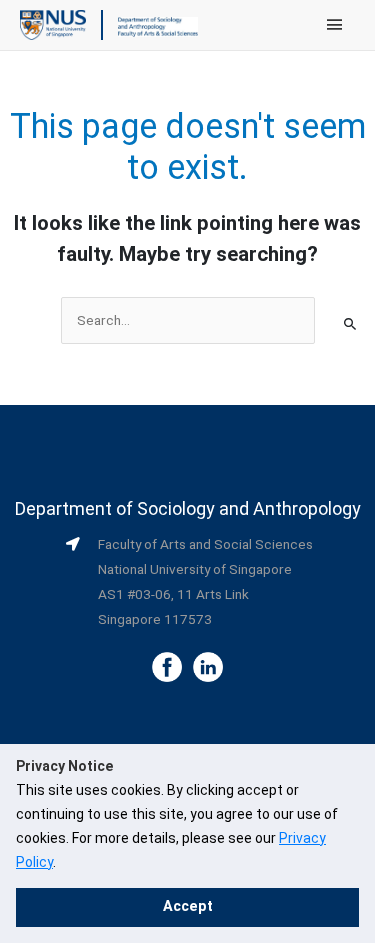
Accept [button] (188, 906)
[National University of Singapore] (53, 24)
